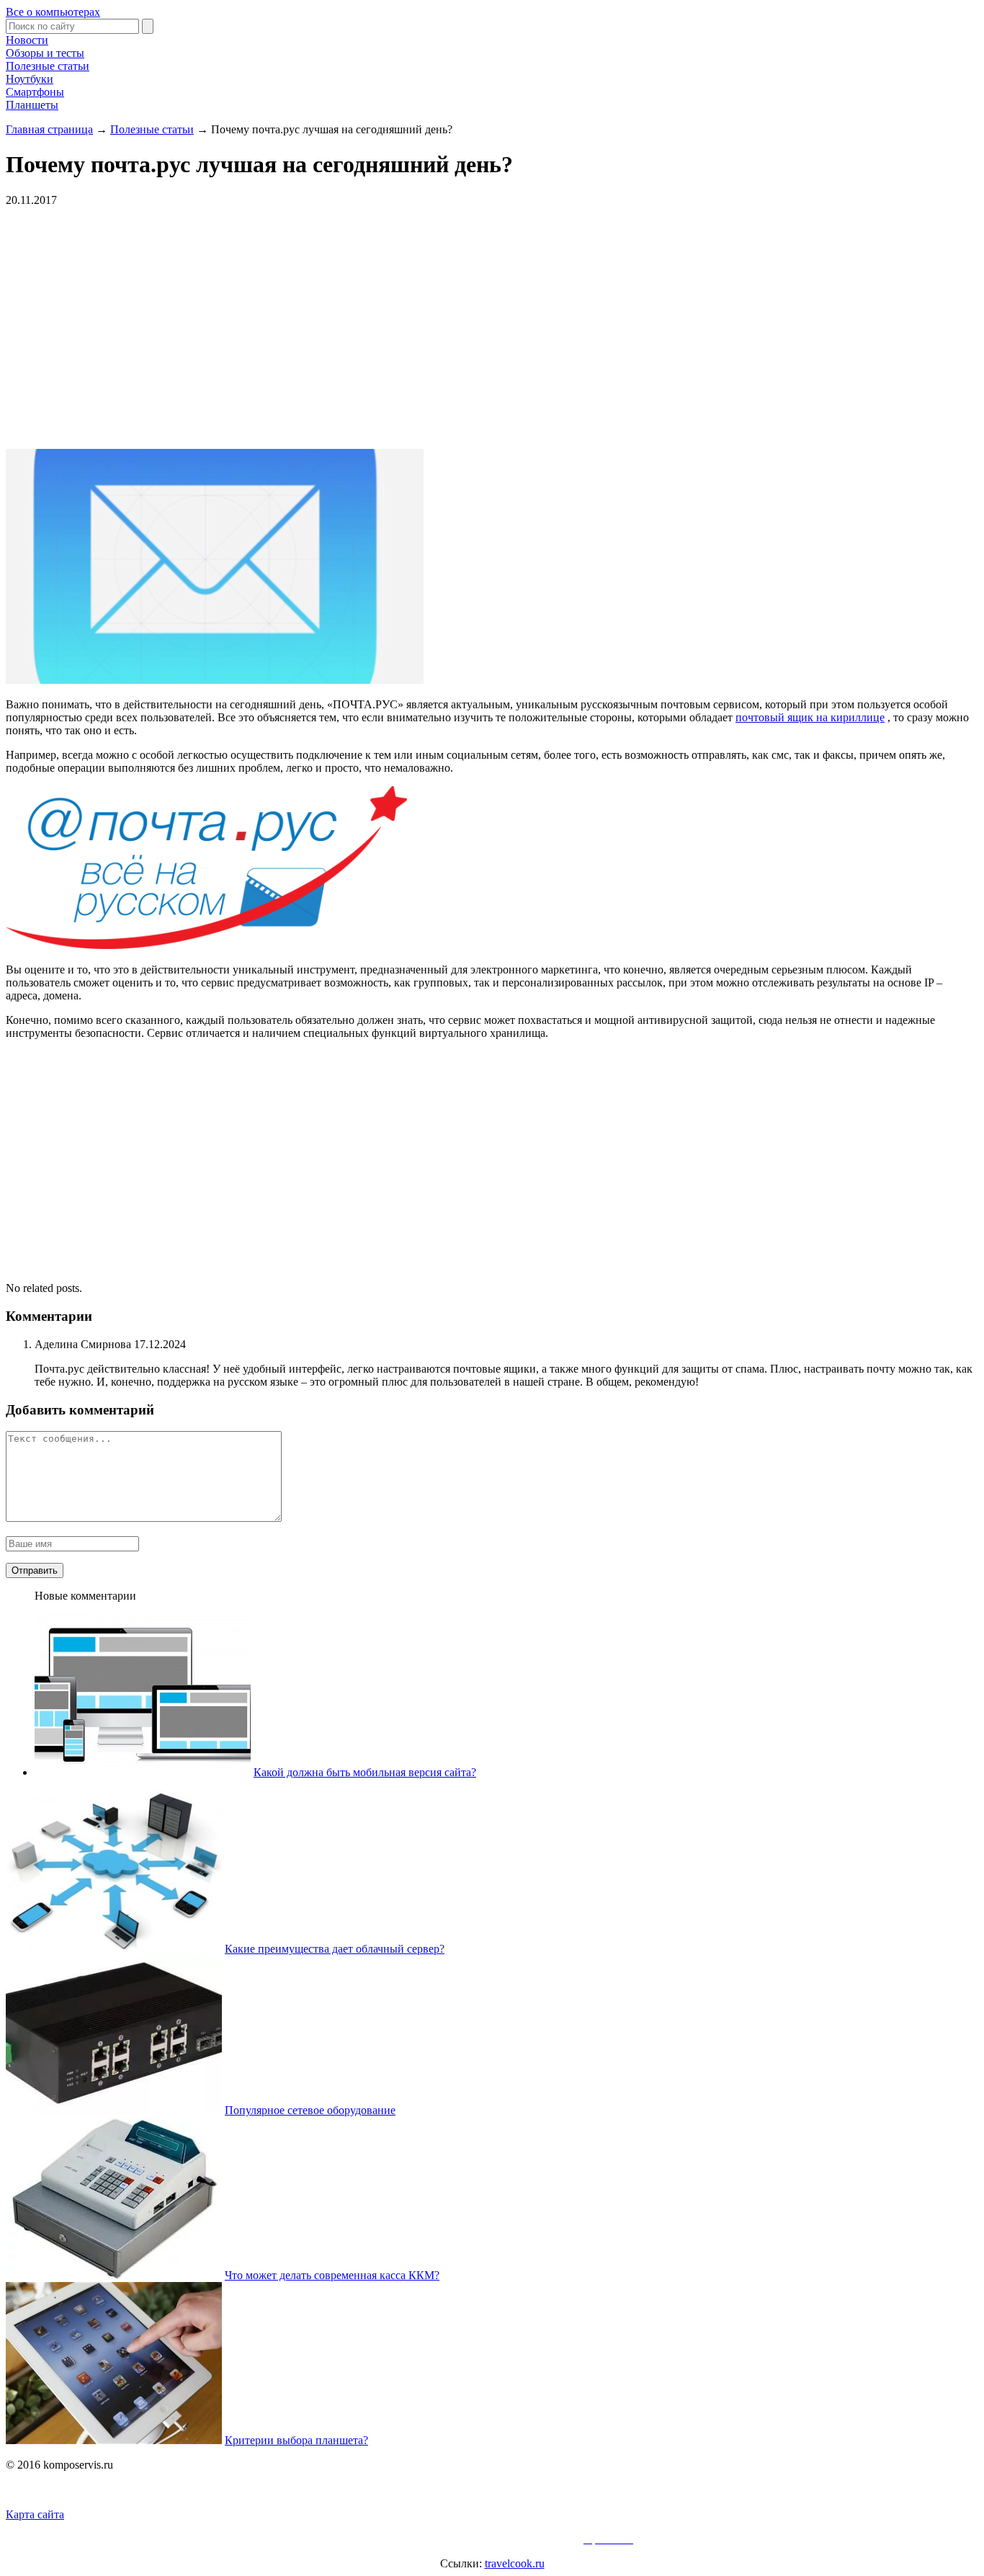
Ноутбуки (30, 79)
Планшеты (32, 105)
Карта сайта (35, 2514)
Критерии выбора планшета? (296, 2440)
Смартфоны (35, 92)
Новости (27, 40)
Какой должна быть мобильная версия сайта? (365, 1772)
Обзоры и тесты (45, 53)
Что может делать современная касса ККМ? (332, 2275)
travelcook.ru (515, 2563)
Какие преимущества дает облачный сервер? (335, 1949)
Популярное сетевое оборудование (310, 2110)
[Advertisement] (222, 326)
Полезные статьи (48, 66)
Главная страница (49, 129)
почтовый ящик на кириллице (810, 717)
